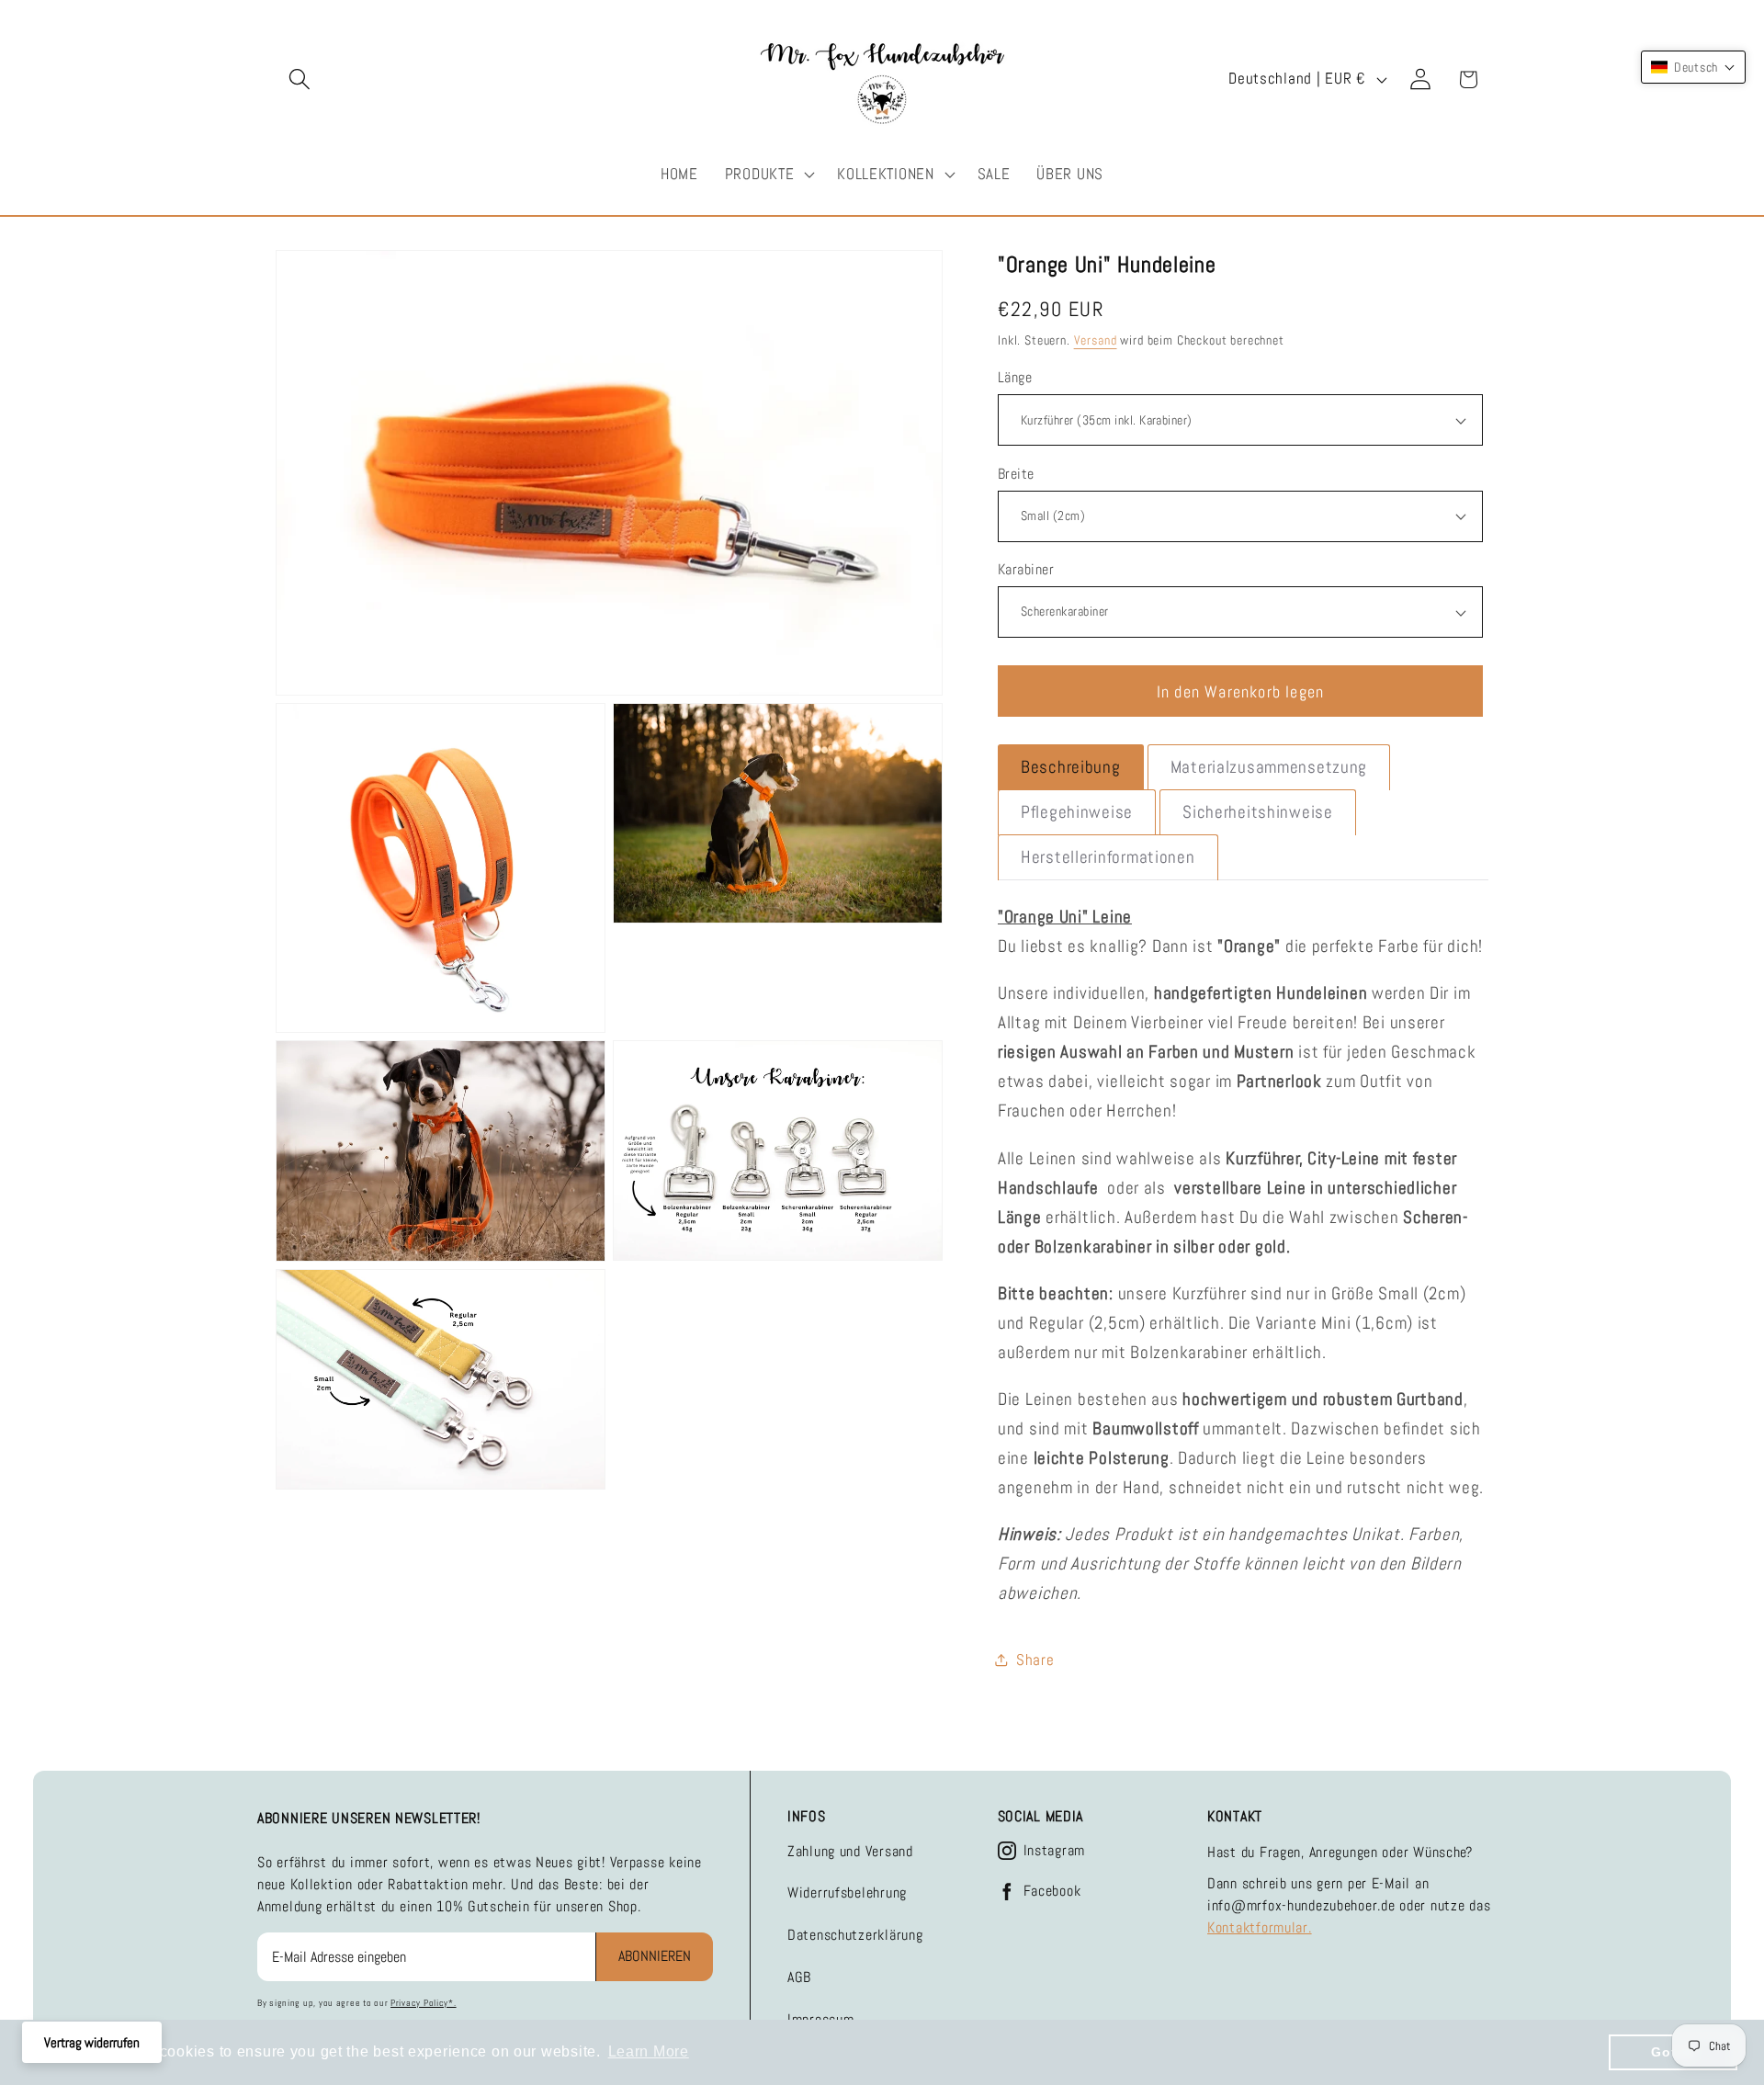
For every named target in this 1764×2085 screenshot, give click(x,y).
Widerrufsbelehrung (847, 1892)
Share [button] (1035, 1660)
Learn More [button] (649, 2051)
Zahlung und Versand (850, 1851)
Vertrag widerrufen (92, 2042)
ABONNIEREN (655, 1956)
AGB (799, 1977)
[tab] (1071, 767)
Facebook (1052, 1891)
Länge (1015, 378)
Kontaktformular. (1260, 1927)
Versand (1096, 340)
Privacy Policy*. (424, 2003)
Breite (1016, 474)
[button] (300, 79)
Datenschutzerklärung (855, 1935)
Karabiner (1026, 570)
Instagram (1054, 1851)
